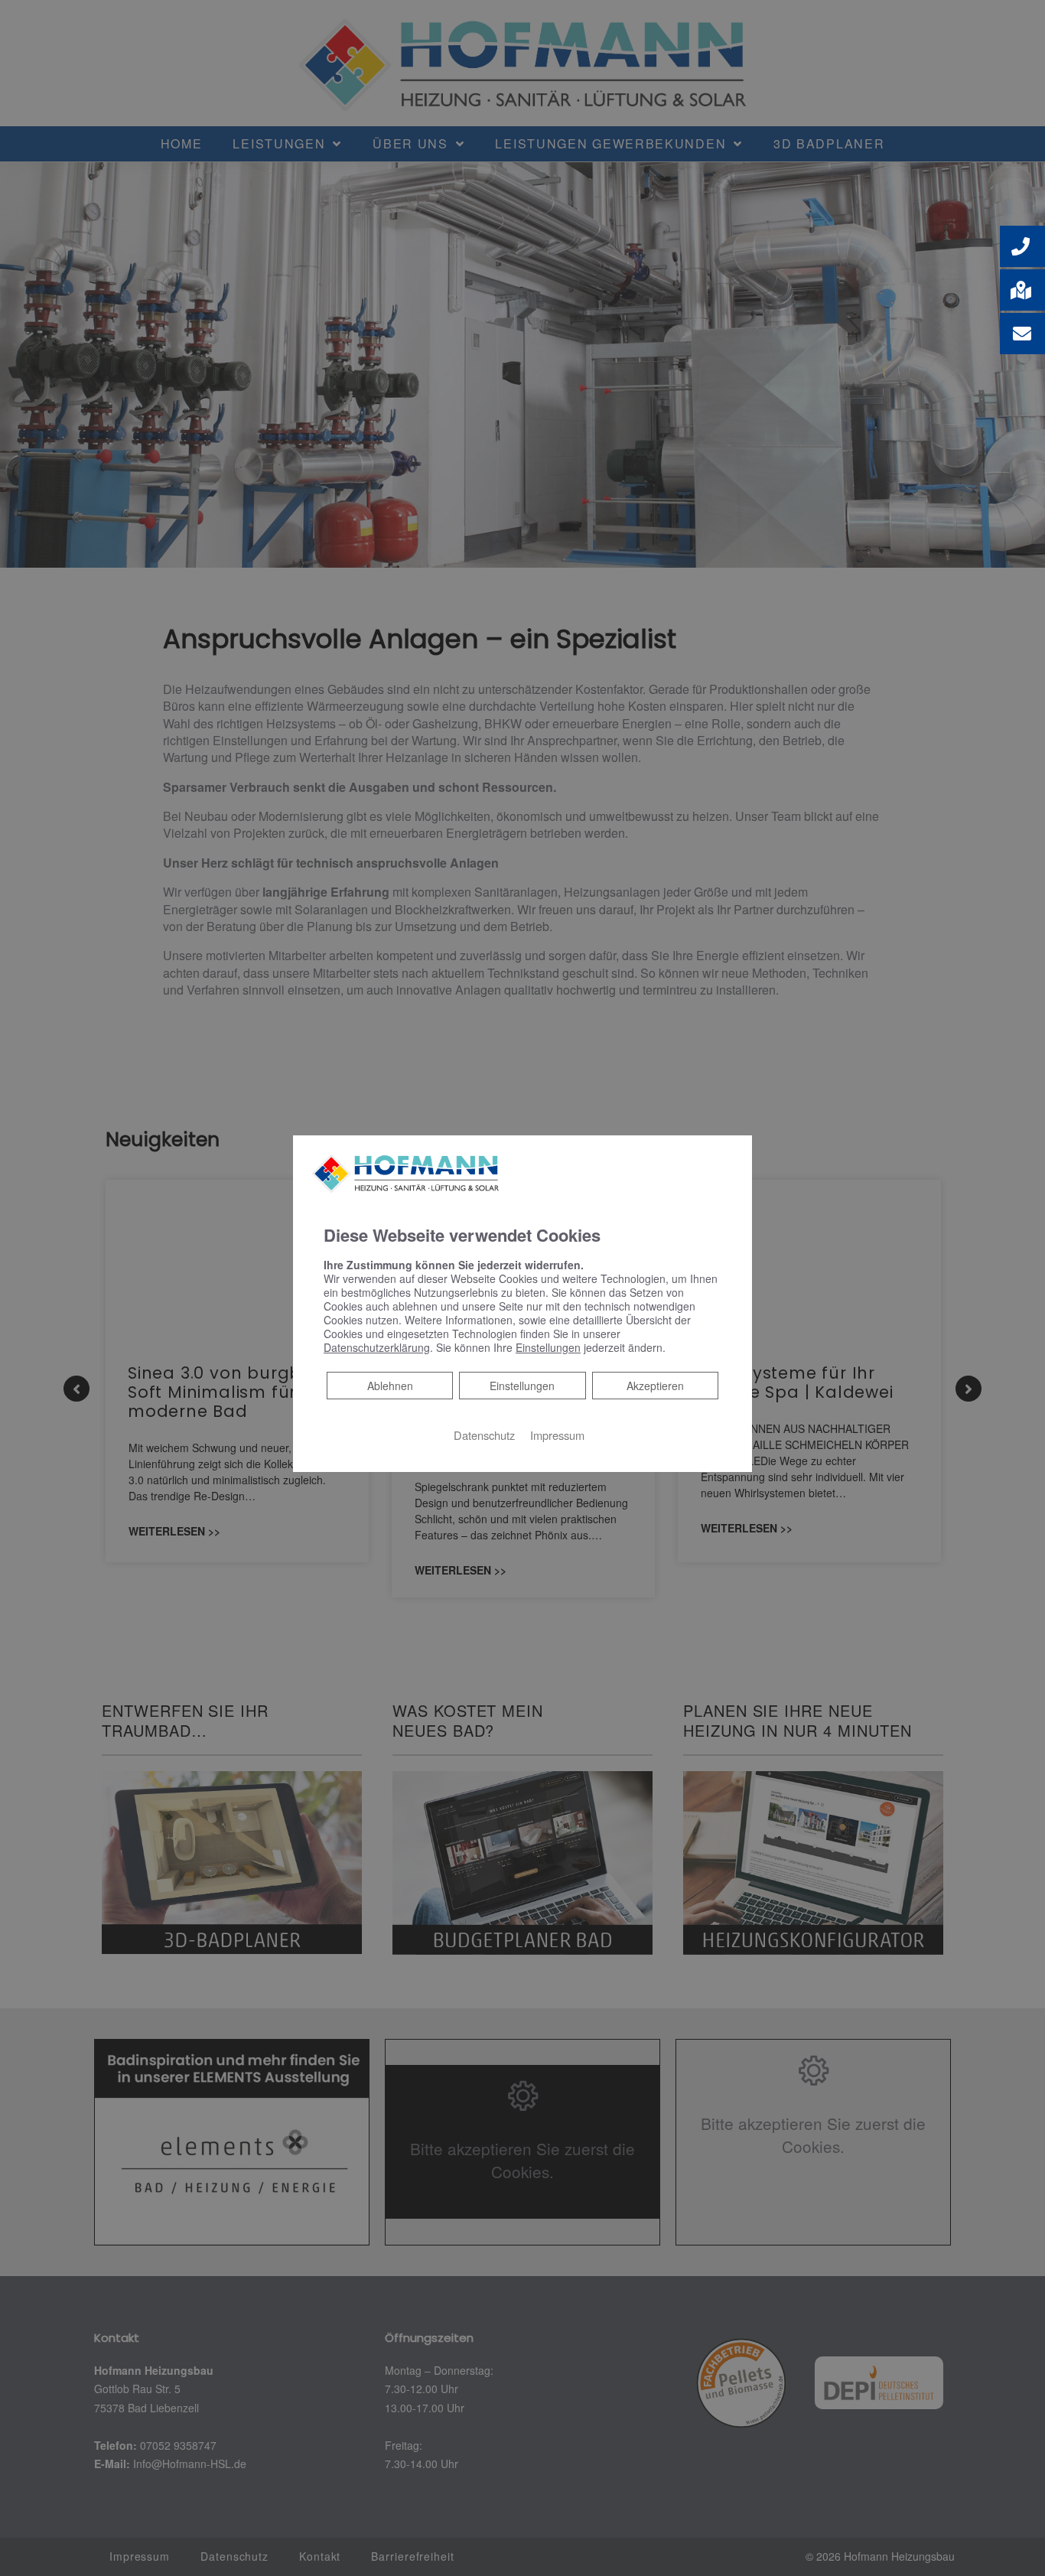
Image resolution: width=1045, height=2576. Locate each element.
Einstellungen (522, 1386)
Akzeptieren (655, 1386)
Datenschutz (484, 1435)
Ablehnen (390, 1385)
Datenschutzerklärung (377, 1347)
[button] (1022, 246)
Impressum (557, 1435)
